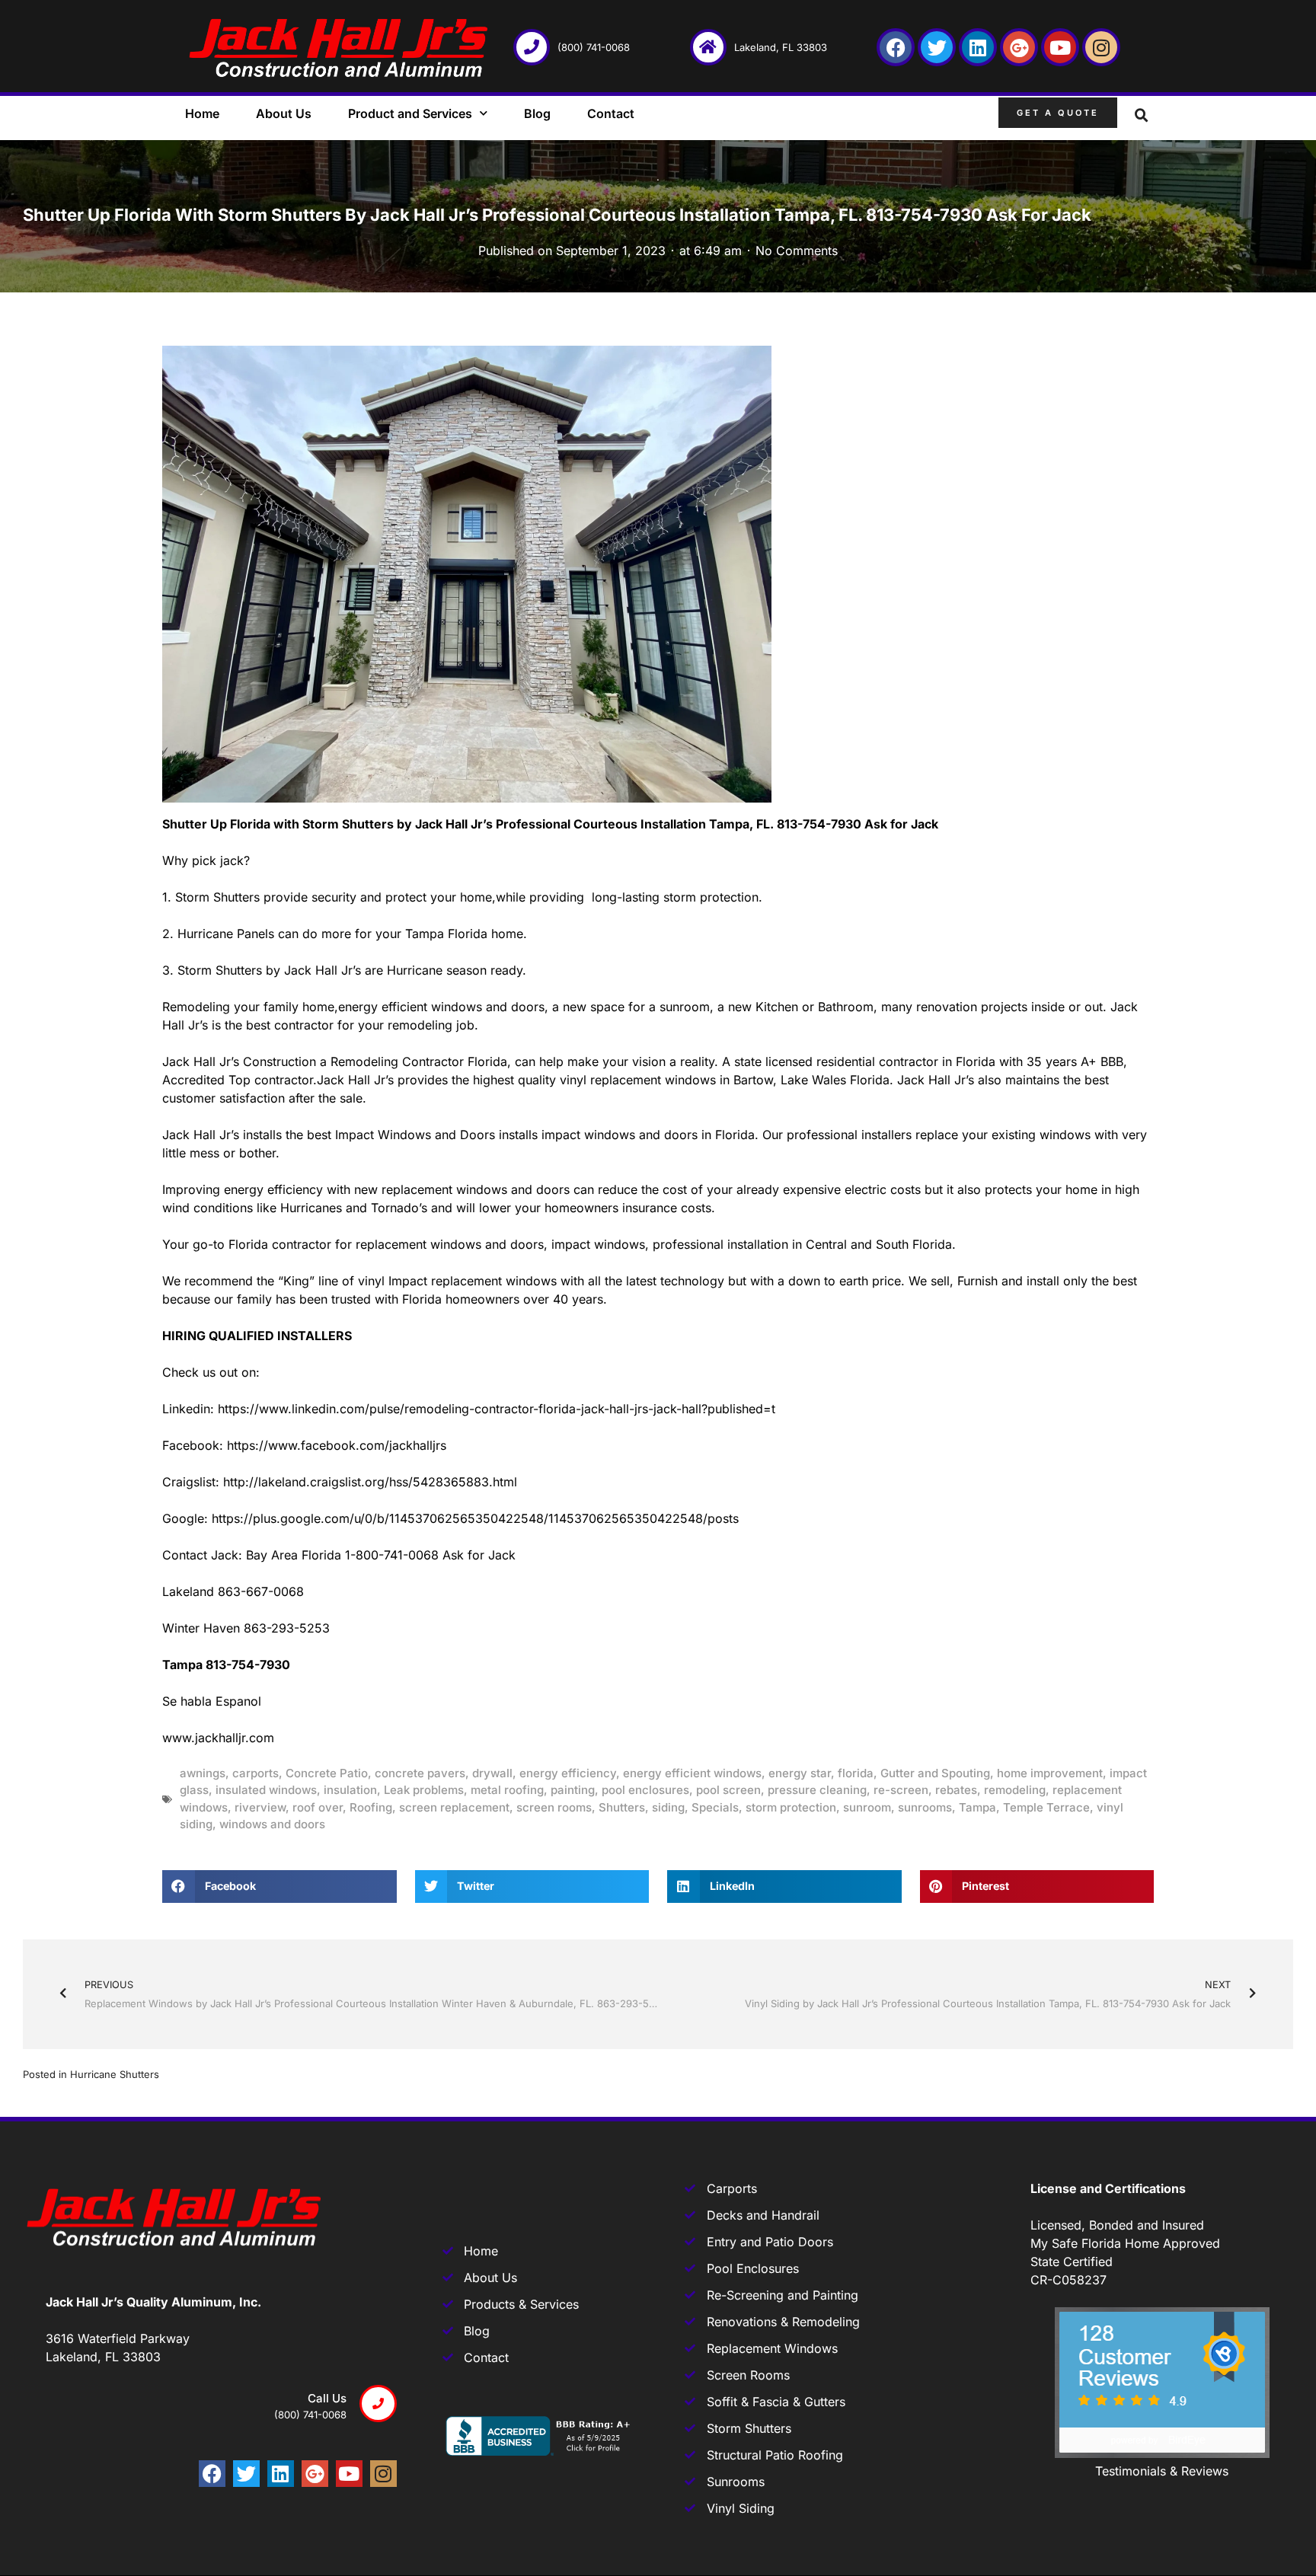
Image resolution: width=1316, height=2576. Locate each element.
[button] (1142, 116)
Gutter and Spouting (935, 1773)
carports (256, 1773)
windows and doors (272, 1824)
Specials (715, 1807)
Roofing (371, 1807)
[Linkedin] (978, 47)
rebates (956, 1790)
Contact (611, 113)
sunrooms (925, 1807)
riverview (260, 1807)
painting (573, 1790)
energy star (800, 1773)
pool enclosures (645, 1790)
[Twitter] (937, 47)
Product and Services (410, 113)
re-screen (901, 1790)
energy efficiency (568, 1773)
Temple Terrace (1046, 1807)
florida (856, 1773)
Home (202, 113)
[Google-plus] (1019, 47)
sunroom (867, 1807)
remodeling (1015, 1790)
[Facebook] (896, 47)
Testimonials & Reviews (1162, 2471)
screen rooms (554, 1807)
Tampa (977, 1807)
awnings (203, 1773)
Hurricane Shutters (115, 2074)
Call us (327, 2398)
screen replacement (454, 1807)
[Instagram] (1101, 47)
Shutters (622, 1807)
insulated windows (266, 1790)
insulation (350, 1790)
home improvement (1050, 1773)
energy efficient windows (692, 1773)
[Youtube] (1060, 47)
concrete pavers (420, 1773)
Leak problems (424, 1790)
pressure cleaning (817, 1790)
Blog (537, 113)
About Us (284, 113)
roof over (318, 1807)
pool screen (728, 1790)
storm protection (791, 1807)
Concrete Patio (327, 1773)
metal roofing (507, 1790)
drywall (492, 1773)
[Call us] (378, 2404)
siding (668, 1807)
